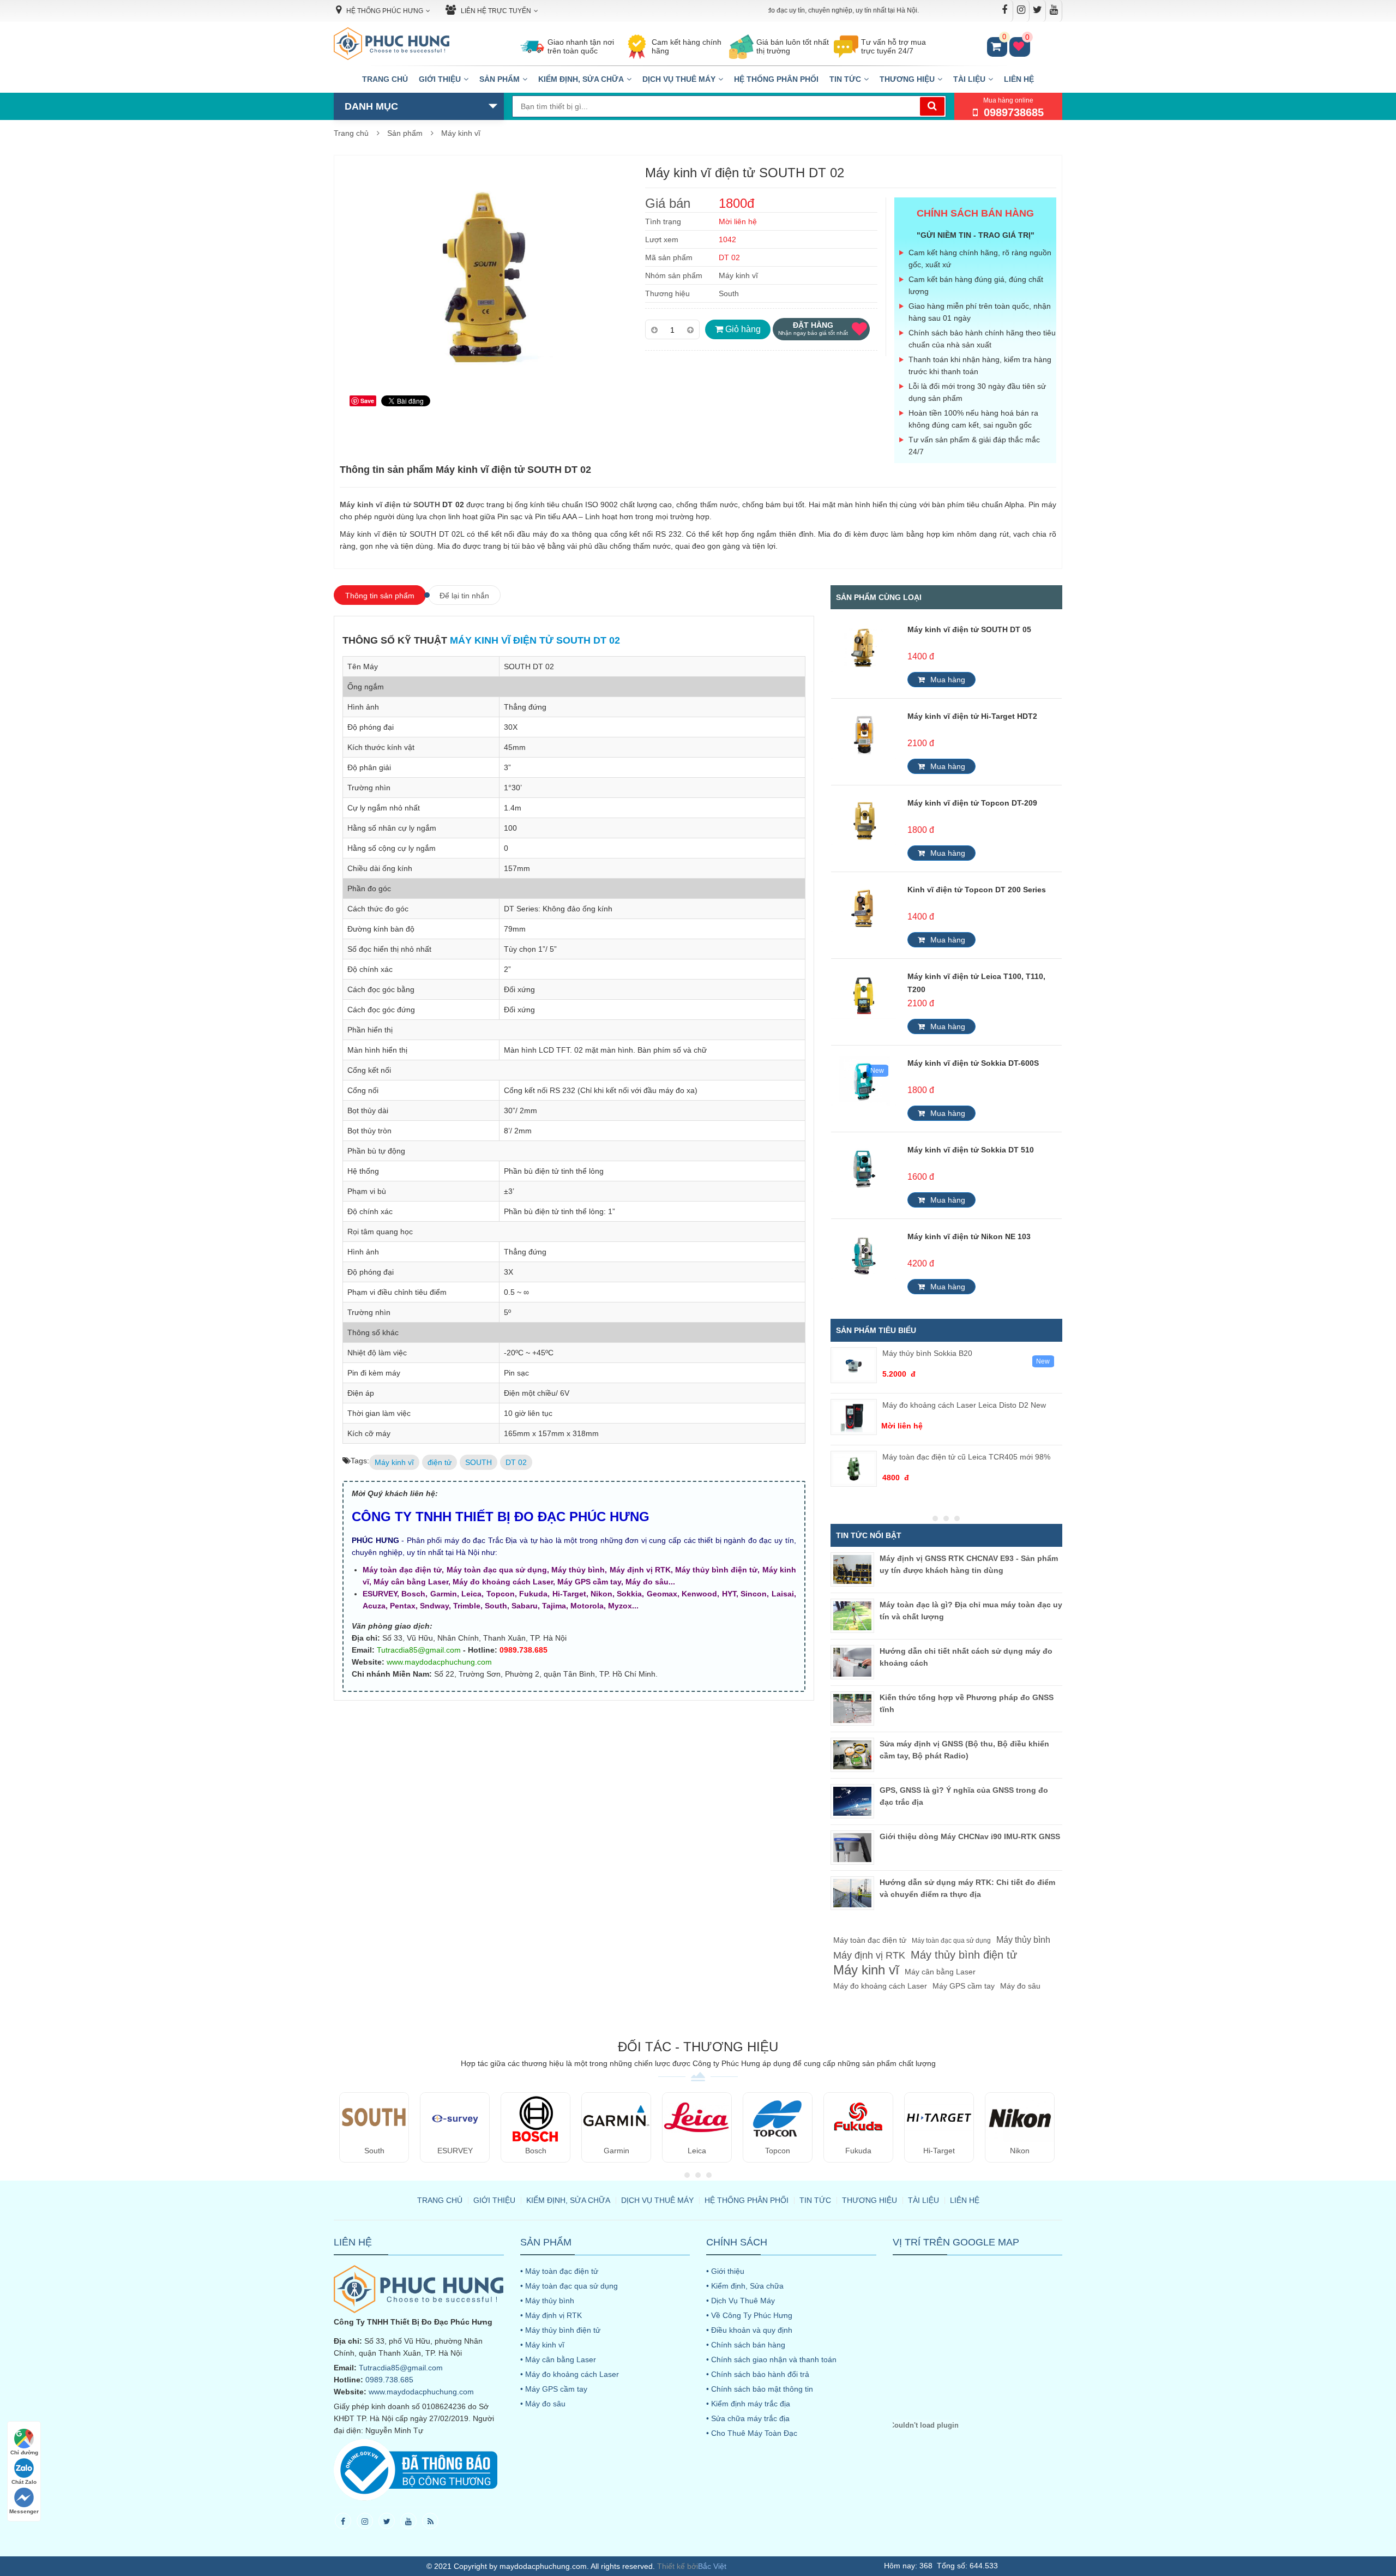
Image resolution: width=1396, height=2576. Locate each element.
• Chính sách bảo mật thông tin (760, 2389)
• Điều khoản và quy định (749, 2330)
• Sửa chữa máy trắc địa (748, 2418)
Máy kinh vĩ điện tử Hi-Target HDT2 (972, 716)
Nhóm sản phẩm (674, 275)
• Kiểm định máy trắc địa (748, 2404)
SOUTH (479, 1462)
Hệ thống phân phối (776, 79)
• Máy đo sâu (543, 2404)
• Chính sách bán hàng (746, 2345)
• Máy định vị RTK (551, 2315)
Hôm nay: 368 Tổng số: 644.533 (941, 2566)
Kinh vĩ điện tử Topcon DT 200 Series (977, 890)
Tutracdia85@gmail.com (419, 1650)
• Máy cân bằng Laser (558, 2359)
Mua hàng (948, 680)
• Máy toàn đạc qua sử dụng (569, 2286)
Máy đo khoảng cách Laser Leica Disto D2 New (964, 1405)
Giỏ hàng (742, 329)
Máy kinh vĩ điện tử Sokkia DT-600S (973, 1063)
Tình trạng (663, 221)
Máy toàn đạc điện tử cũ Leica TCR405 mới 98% (966, 1457)
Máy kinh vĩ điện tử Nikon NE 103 (969, 1236)
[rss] (430, 2521)
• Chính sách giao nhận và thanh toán (771, 2359)
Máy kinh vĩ (461, 133)
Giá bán (668, 203)
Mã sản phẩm (669, 257)
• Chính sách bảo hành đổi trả (758, 2374)
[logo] (392, 44)
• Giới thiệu (725, 2271)
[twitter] (387, 2521)
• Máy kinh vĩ (542, 2345)
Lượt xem (662, 239)
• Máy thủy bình (547, 2301)
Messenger (24, 2511)
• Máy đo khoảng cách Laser (570, 2374)
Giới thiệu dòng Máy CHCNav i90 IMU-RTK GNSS (970, 1836)
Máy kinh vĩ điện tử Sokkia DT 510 (971, 1150)
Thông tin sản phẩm (380, 596)
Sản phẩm (500, 79)
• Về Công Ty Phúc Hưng (749, 2315)
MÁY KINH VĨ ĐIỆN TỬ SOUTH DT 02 (535, 640)
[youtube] (408, 2521)
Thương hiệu (907, 79)
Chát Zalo (24, 2482)
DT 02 (516, 1462)
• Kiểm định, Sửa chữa (745, 2286)
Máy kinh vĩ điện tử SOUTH (390, 505)
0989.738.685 (389, 2380)
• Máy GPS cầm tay (554, 2389)
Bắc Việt (712, 2566)
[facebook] (343, 2521)
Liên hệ (1019, 79)
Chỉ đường (24, 2452)
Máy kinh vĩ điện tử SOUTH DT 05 (969, 629)
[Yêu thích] (859, 329)
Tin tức (845, 79)
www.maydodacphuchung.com (439, 1662)
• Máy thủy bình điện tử (560, 2330)
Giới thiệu (440, 79)
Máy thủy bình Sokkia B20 (927, 1353)
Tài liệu (969, 79)
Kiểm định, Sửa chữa (581, 79)
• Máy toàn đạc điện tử (559, 2271)
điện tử (440, 1462)
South (729, 293)
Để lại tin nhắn (464, 596)
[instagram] (365, 2521)
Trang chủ (385, 79)
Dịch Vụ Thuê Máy (679, 79)
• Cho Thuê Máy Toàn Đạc (752, 2433)
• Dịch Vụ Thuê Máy (741, 2301)
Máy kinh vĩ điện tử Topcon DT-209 (972, 803)
